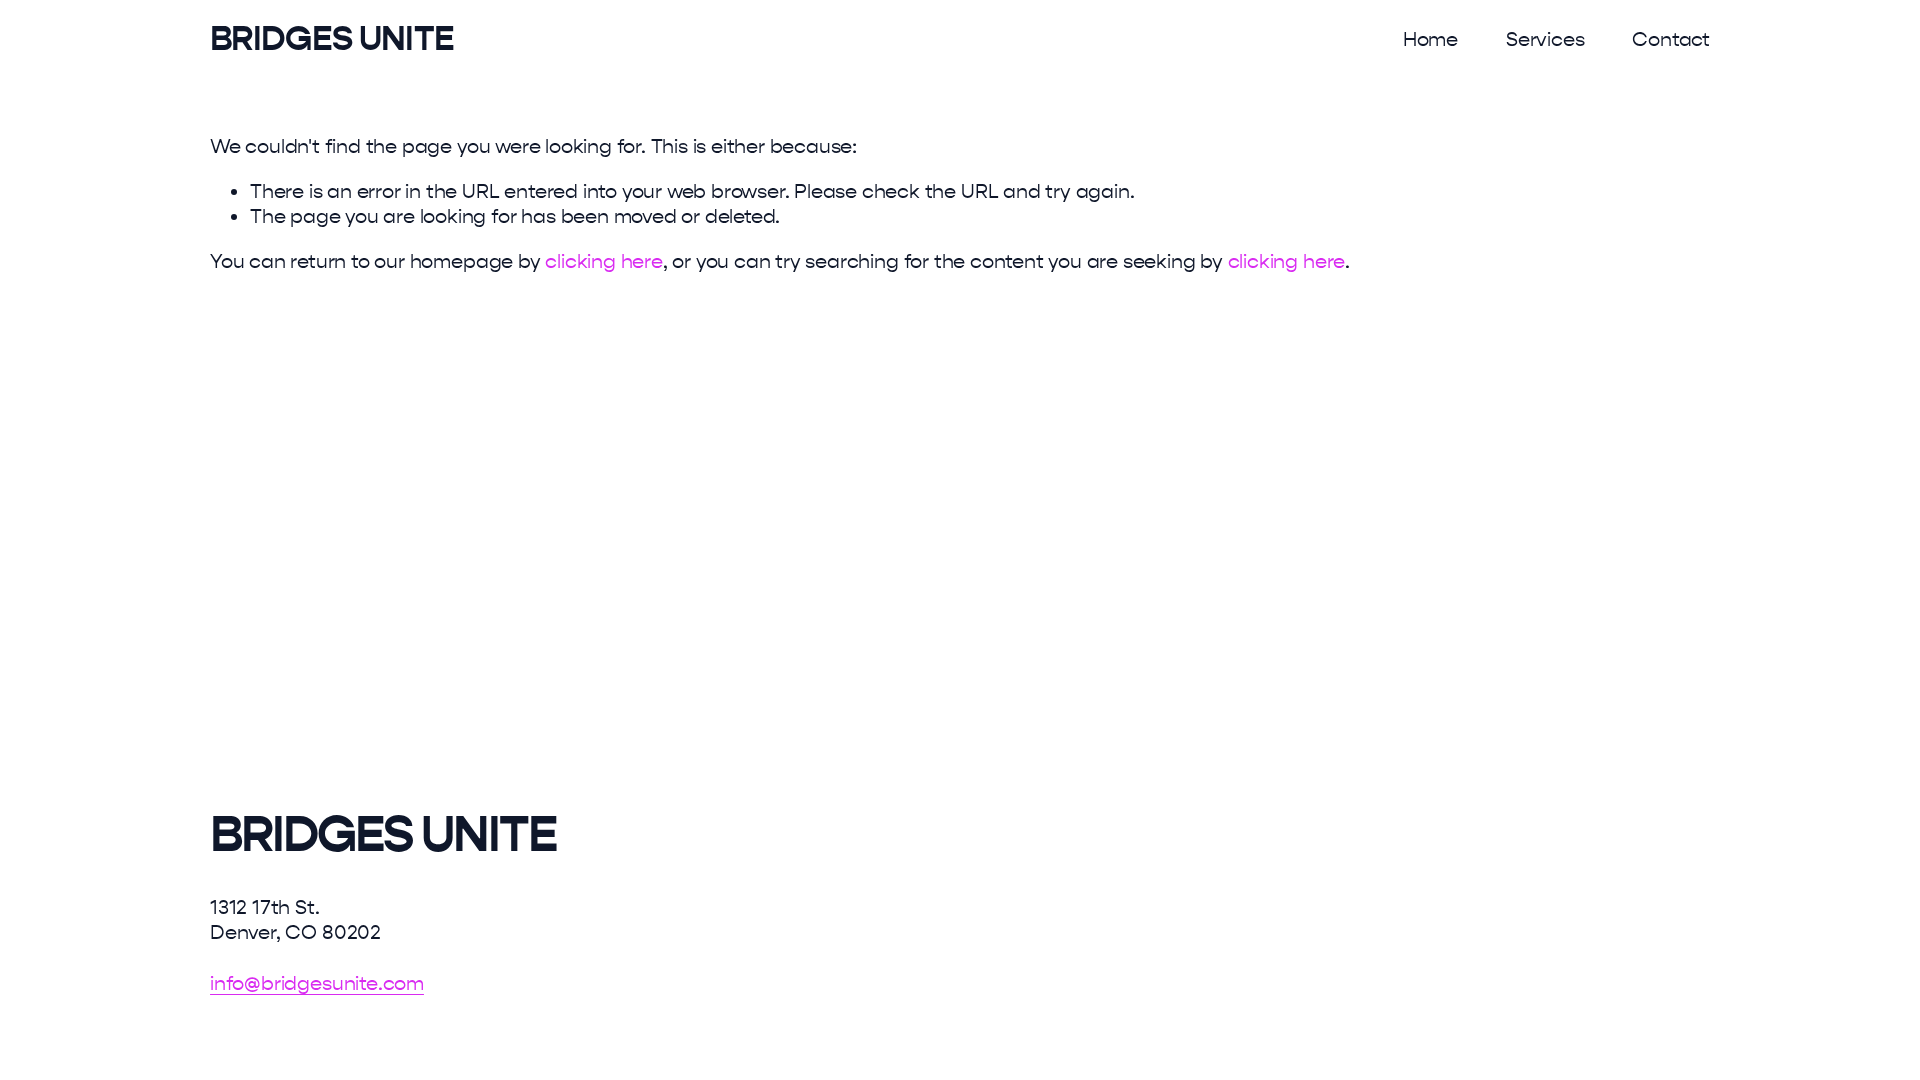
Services (1545, 39)
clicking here (603, 261)
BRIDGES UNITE (332, 38)
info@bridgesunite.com (317, 983)
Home (1430, 39)
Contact (1671, 39)
